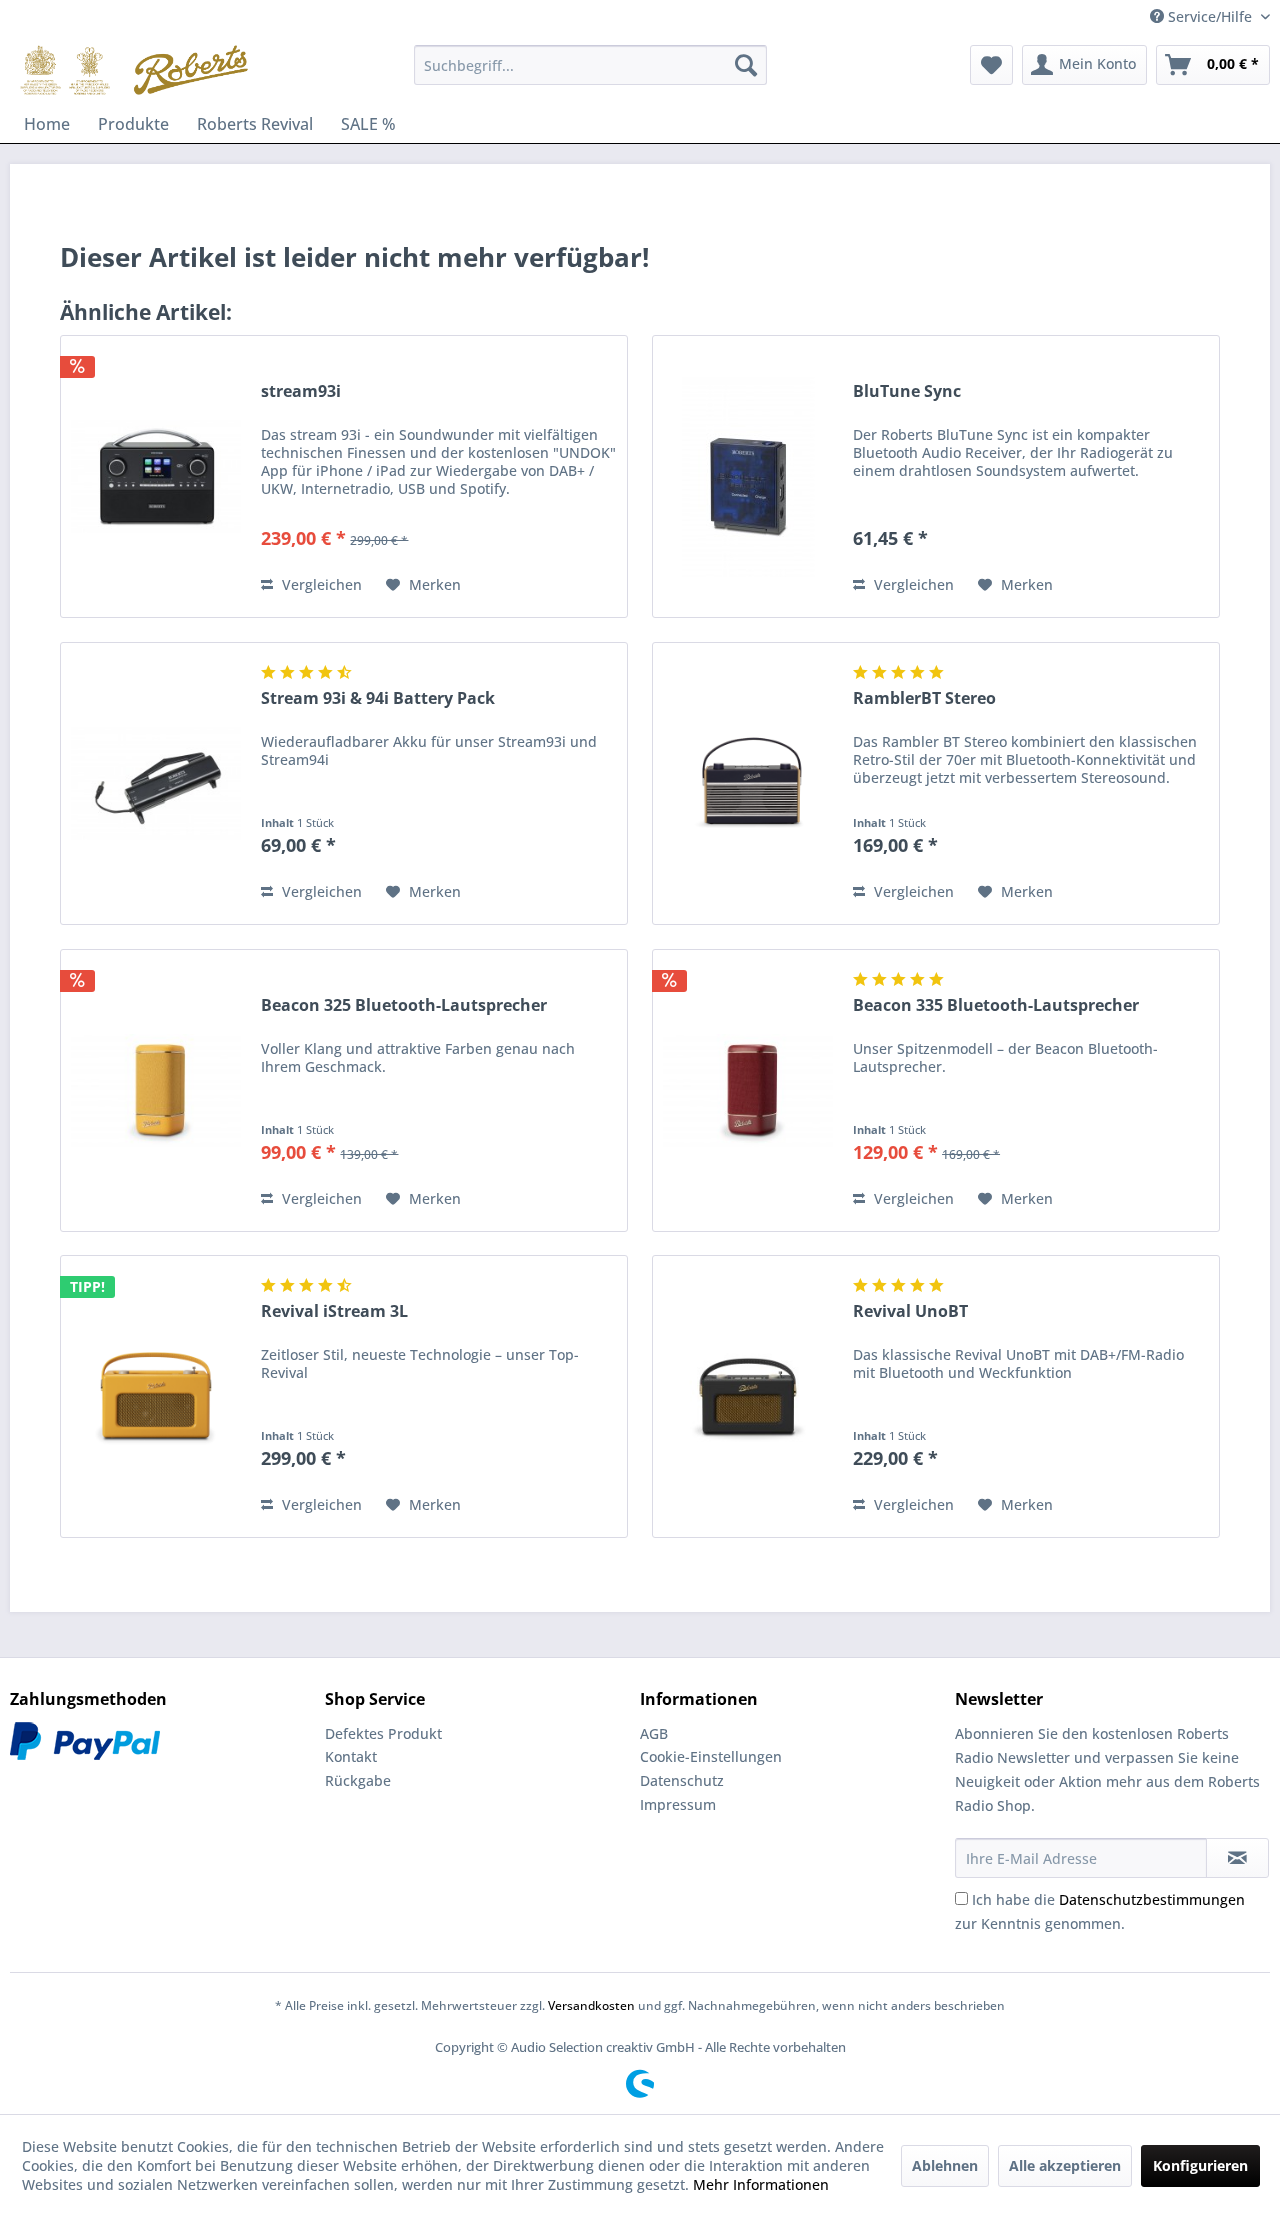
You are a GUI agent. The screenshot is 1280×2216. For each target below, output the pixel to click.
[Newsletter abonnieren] (1237, 1858)
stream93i (301, 391)
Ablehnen (945, 2165)
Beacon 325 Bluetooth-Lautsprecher (404, 1005)
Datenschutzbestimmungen (1152, 1899)
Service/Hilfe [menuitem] (1210, 16)
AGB (654, 1733)
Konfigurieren (1200, 2165)
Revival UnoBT (910, 1311)
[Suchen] (746, 65)
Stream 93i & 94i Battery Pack (378, 698)
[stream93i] (156, 476)
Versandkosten (591, 2005)
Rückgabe (358, 1780)
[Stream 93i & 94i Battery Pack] (156, 783)
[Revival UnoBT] (748, 1396)
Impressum (678, 1804)
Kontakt (351, 1756)
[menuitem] (590, 65)
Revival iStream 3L (334, 1311)
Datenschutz (682, 1780)
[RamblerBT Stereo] (748, 783)
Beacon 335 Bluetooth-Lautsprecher (996, 1005)
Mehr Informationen (761, 2184)
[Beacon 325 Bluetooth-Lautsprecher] (156, 1090)
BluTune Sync (907, 391)
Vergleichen (320, 584)
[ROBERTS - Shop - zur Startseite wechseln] (134, 70)
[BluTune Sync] (748, 476)
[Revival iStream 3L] (156, 1396)
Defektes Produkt (383, 1733)
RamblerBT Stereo (924, 698)
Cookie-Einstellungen (711, 1756)
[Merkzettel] (991, 65)
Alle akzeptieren (1065, 2165)
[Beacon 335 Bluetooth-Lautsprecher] (748, 1090)
